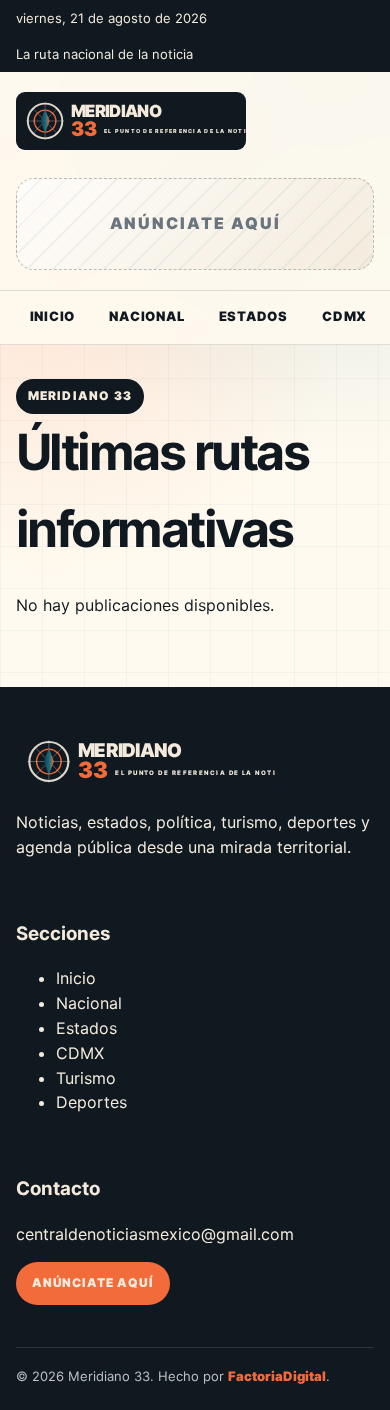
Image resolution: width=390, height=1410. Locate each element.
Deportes (91, 1102)
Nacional (146, 316)
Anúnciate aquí (93, 1282)
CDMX (344, 316)
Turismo (86, 1078)
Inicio (53, 316)
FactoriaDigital (277, 1376)
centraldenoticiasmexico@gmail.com (155, 1234)
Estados (253, 316)
